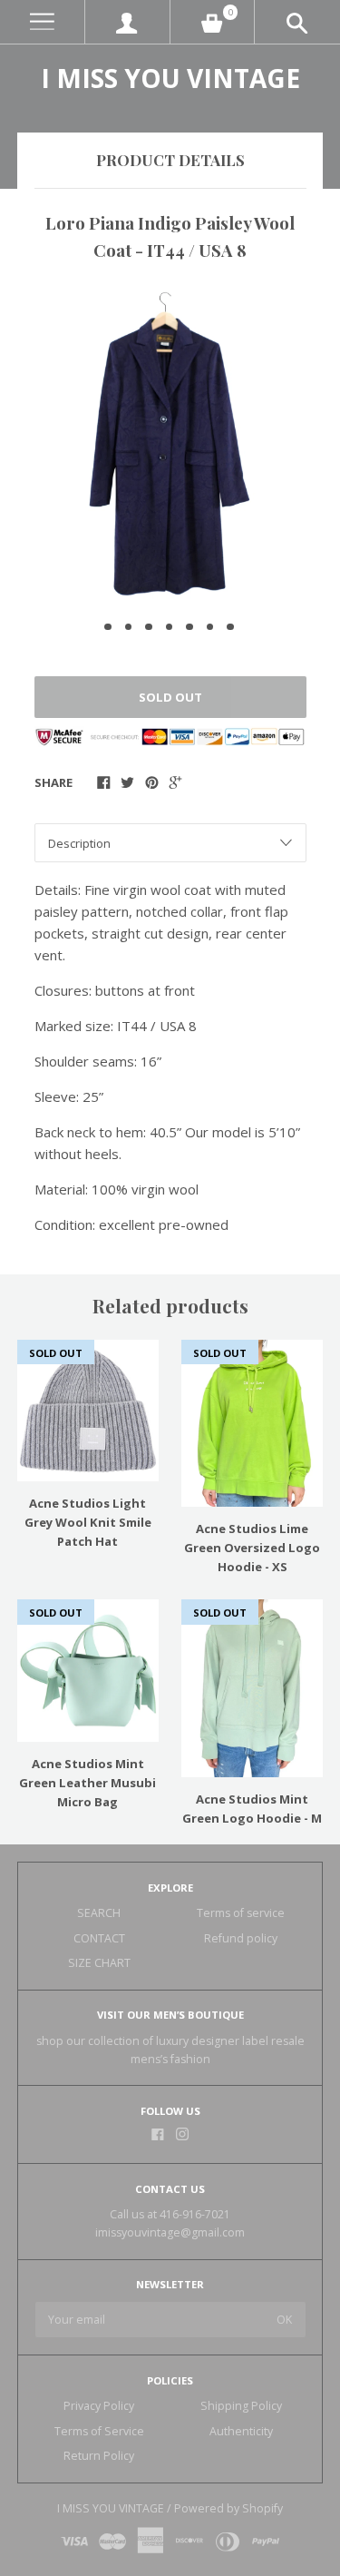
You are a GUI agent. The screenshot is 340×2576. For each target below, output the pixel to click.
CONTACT (99, 1938)
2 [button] (129, 627)
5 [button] (189, 627)
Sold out (170, 697)
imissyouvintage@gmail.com (170, 2232)
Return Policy (99, 2456)
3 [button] (149, 627)
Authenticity (241, 2431)
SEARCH (99, 1913)
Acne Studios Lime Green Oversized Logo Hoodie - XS (252, 1548)
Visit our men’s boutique (170, 2015)
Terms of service (241, 1913)
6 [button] (210, 627)
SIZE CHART (99, 1963)
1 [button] (108, 627)
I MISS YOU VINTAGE (170, 78)
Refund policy (241, 1938)
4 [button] (170, 627)
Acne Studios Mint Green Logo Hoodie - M (252, 1809)
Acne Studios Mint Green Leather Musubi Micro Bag (87, 1783)
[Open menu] (42, 22)
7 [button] (230, 627)
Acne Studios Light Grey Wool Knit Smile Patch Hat (88, 1522)
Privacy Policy (99, 2406)
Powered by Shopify (228, 2508)
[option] (170, 444)
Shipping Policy (241, 2406)
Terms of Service (99, 2431)
